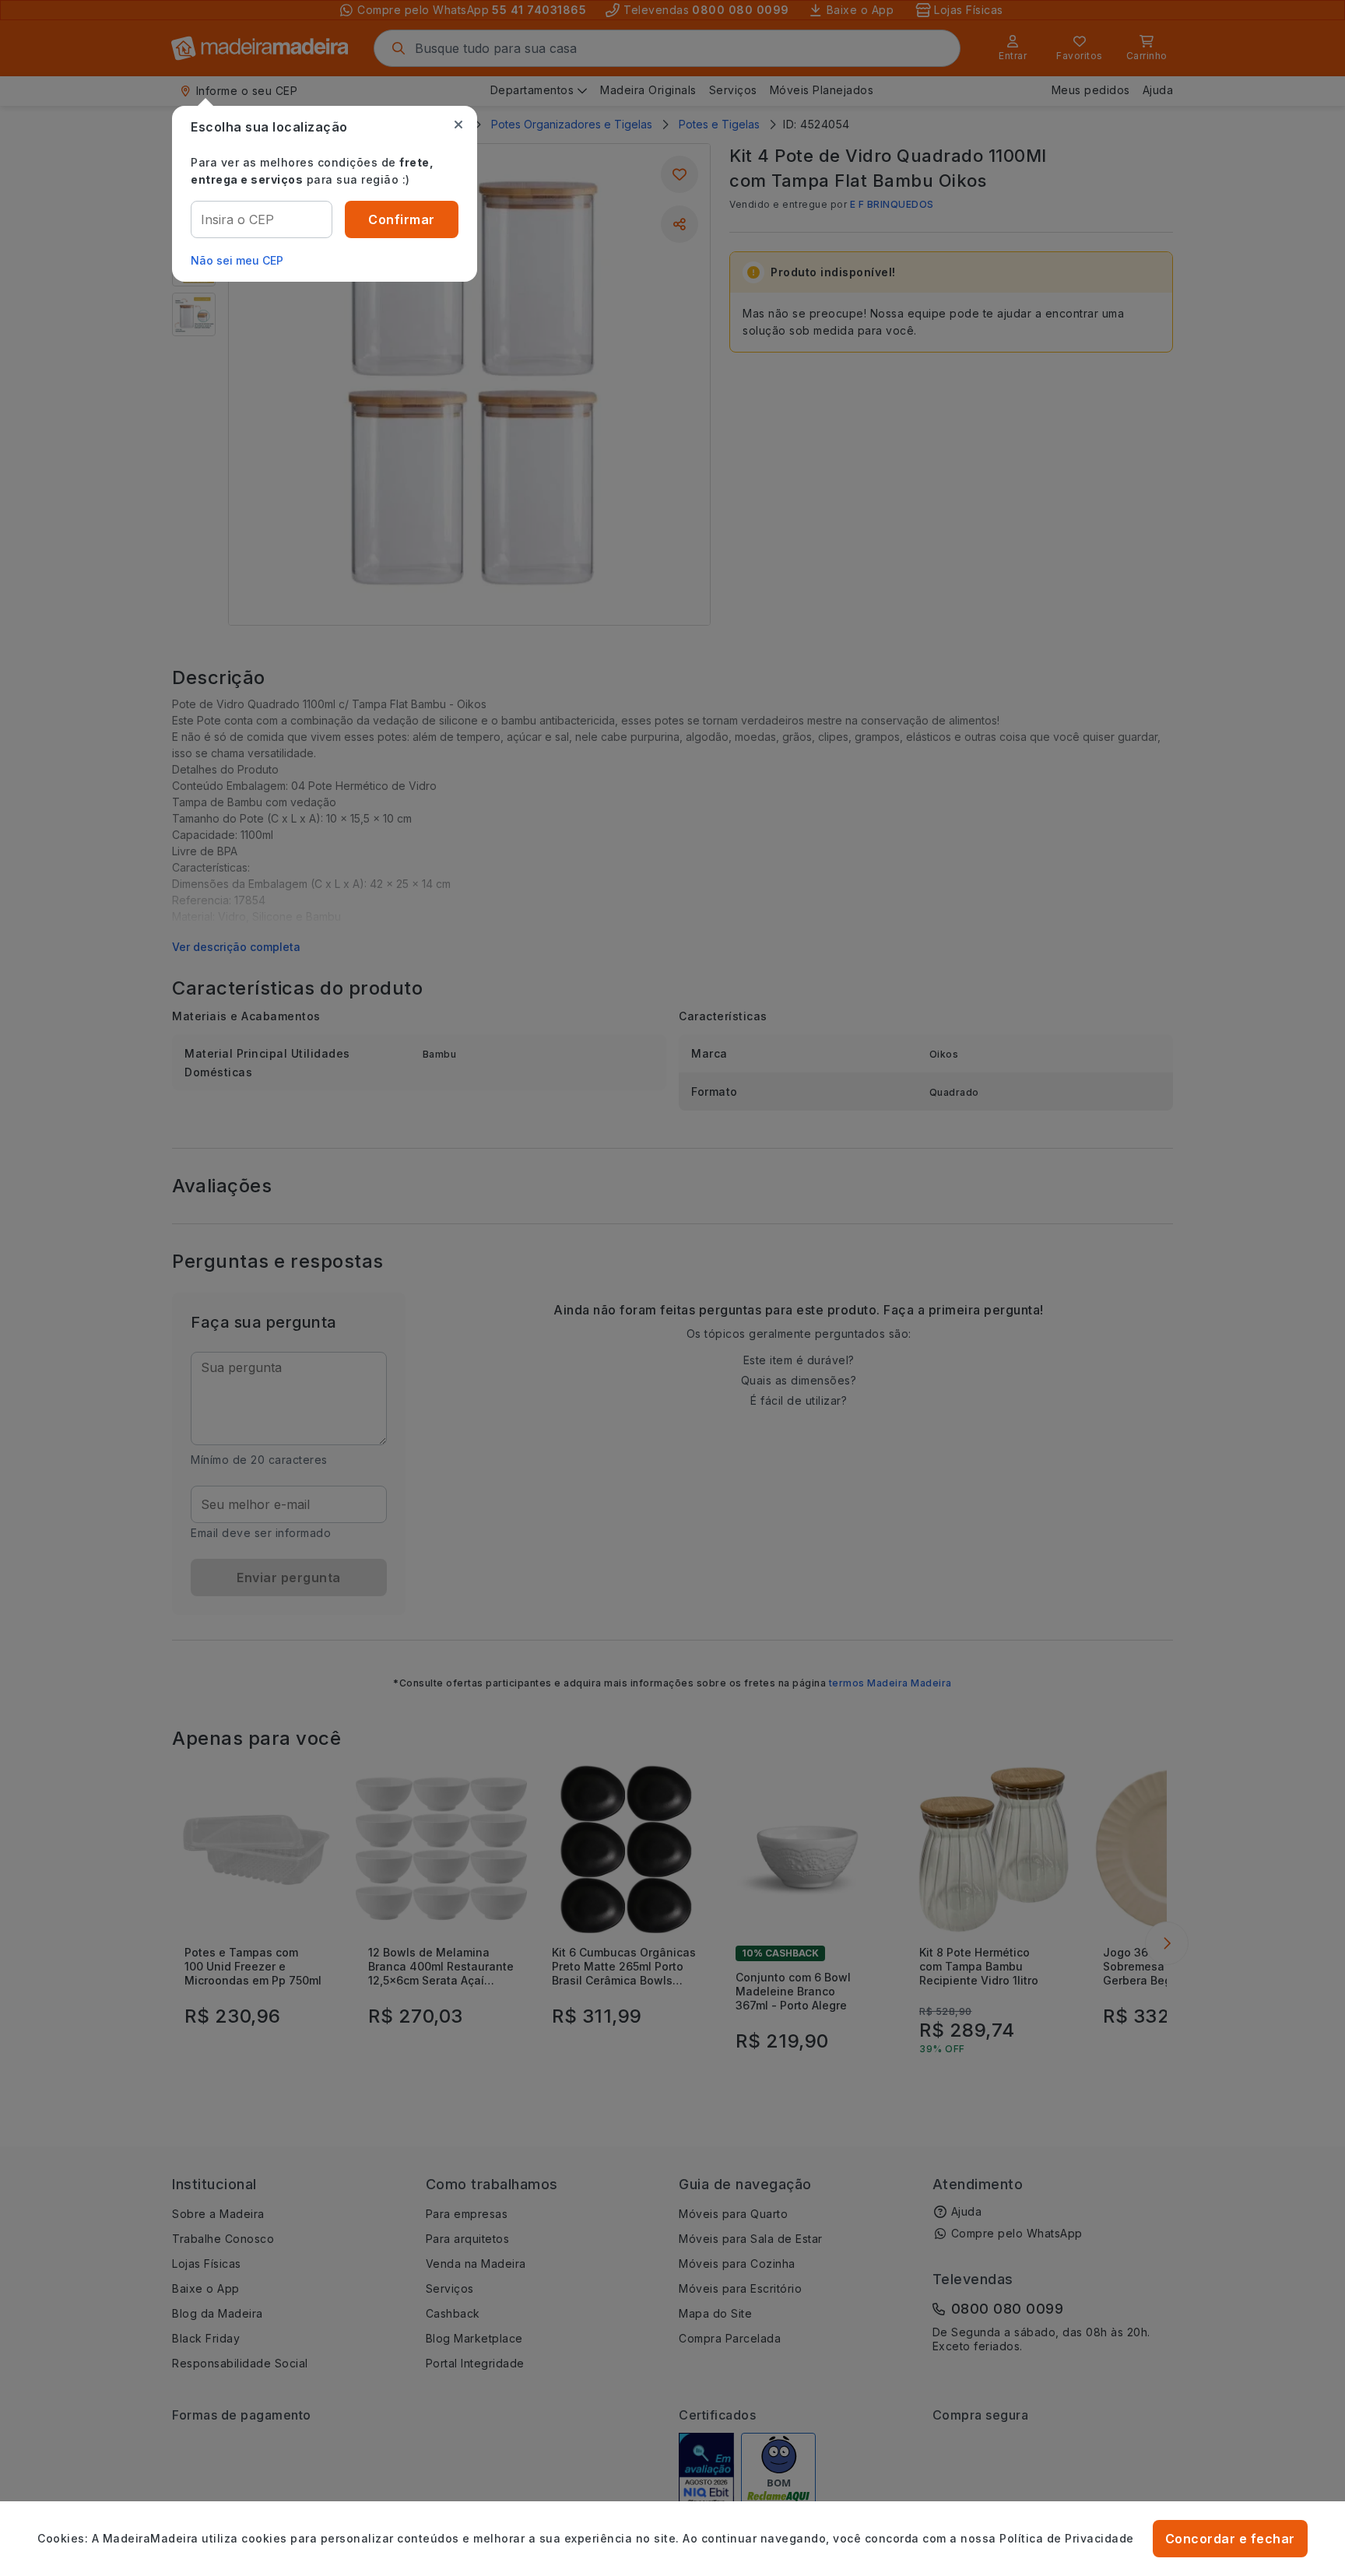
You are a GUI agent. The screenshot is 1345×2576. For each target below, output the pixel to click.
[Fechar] (458, 125)
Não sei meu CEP (237, 260)
